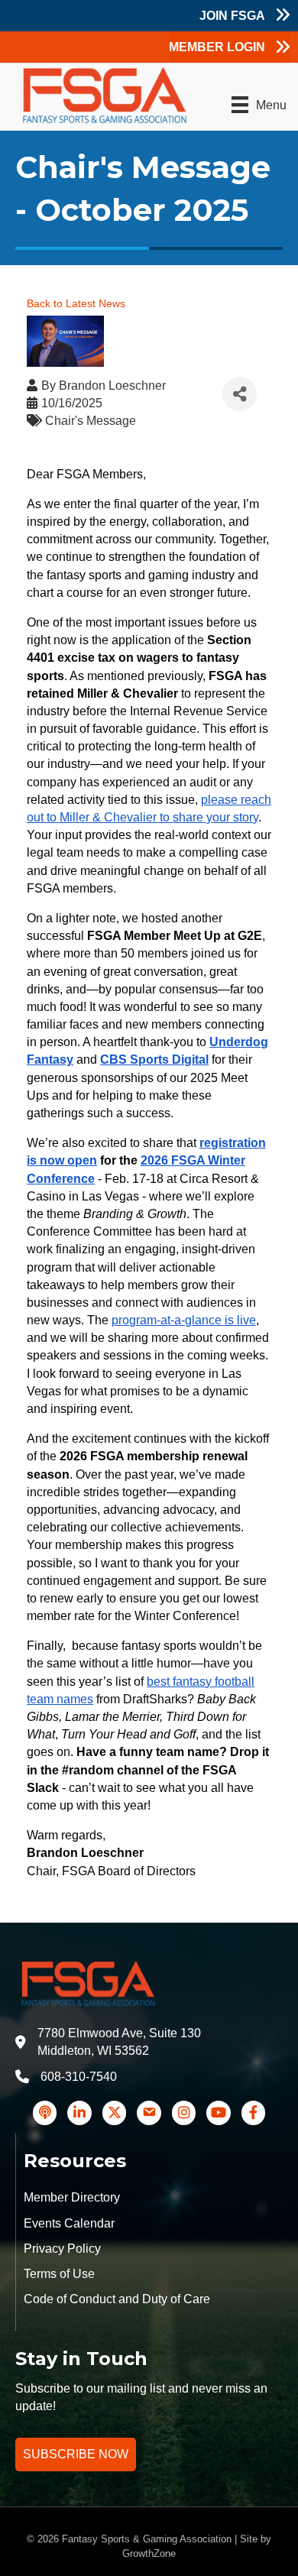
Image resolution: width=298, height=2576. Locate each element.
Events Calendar (69, 2223)
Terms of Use (59, 2274)
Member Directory (72, 2197)
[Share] (240, 394)
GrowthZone (149, 2553)
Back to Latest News (76, 303)
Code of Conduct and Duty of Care (117, 2299)
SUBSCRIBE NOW (76, 2454)
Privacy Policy (62, 2249)
